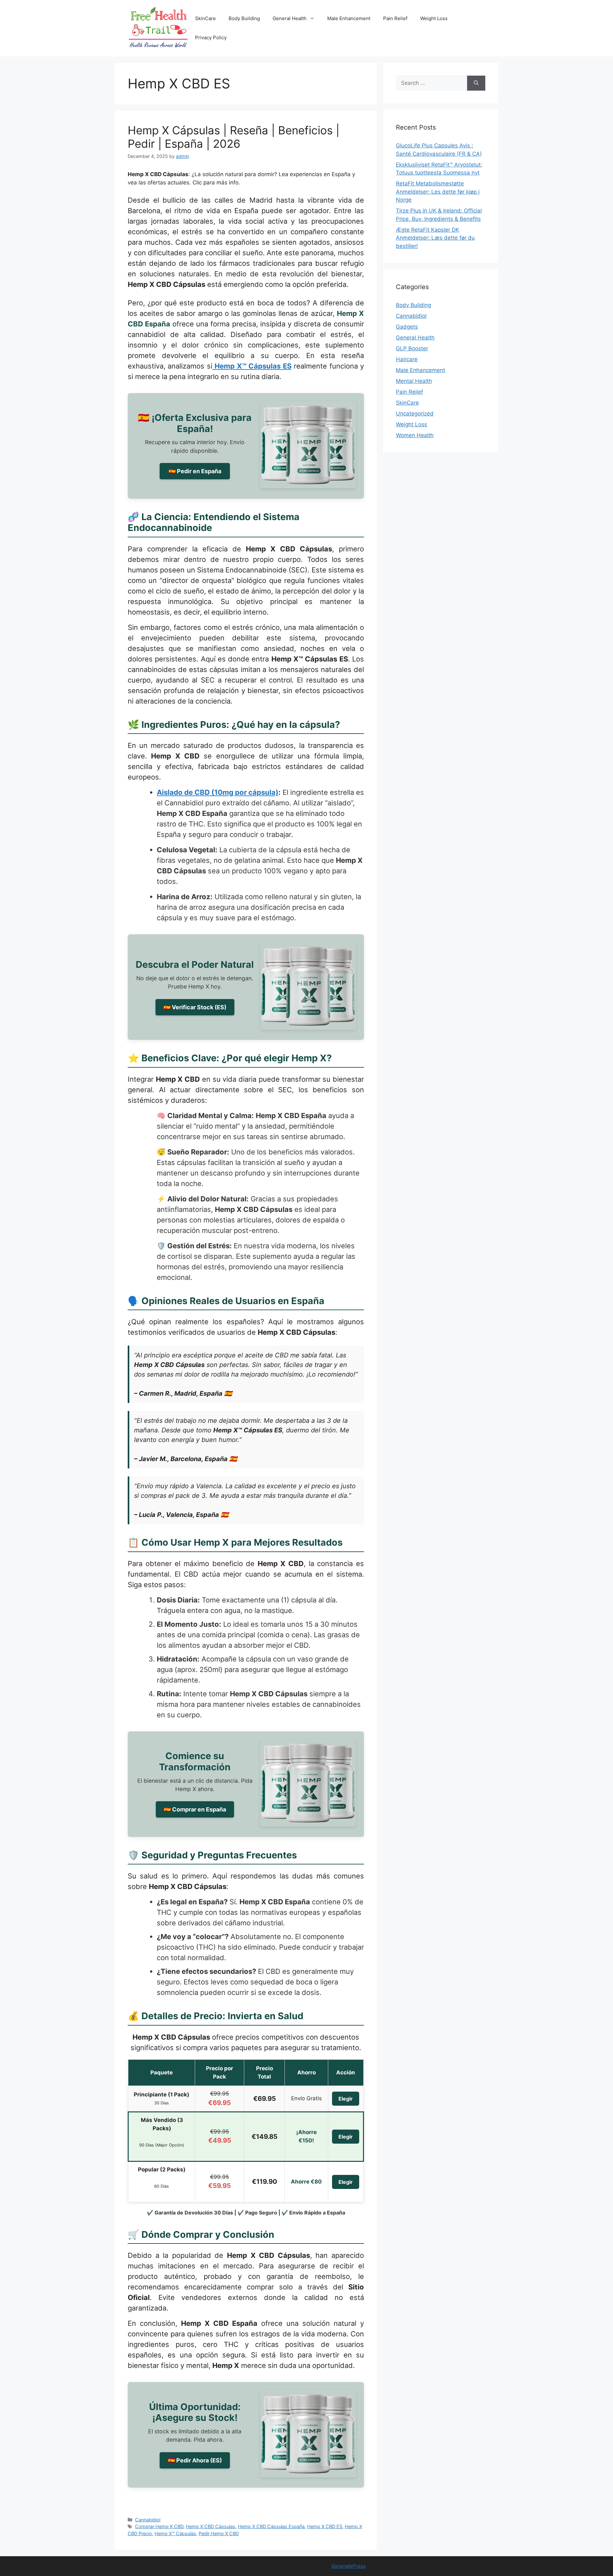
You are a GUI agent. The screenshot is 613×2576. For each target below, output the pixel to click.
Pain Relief (395, 18)
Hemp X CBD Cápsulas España (271, 2526)
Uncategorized (415, 414)
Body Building (244, 18)
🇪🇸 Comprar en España (195, 1809)
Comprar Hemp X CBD (159, 2526)
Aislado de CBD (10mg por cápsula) (218, 792)
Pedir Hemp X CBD (219, 2533)
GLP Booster (412, 348)
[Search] (476, 83)
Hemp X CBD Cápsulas (211, 2526)
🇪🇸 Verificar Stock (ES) (195, 1007)
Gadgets (407, 327)
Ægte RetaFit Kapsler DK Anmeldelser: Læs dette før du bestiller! (435, 238)
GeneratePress (348, 2566)
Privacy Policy (211, 37)
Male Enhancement (349, 18)
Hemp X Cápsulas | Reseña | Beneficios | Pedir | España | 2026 (234, 137)
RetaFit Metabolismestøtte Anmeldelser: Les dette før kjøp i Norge (438, 192)
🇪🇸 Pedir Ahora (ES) (195, 2460)
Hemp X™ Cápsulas (175, 2533)
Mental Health (414, 381)
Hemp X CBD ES (325, 2526)
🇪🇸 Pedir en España (195, 471)
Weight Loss (434, 18)
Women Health (415, 435)
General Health (290, 18)
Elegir (346, 2099)
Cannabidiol (148, 2520)
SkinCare (205, 18)
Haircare (407, 359)
